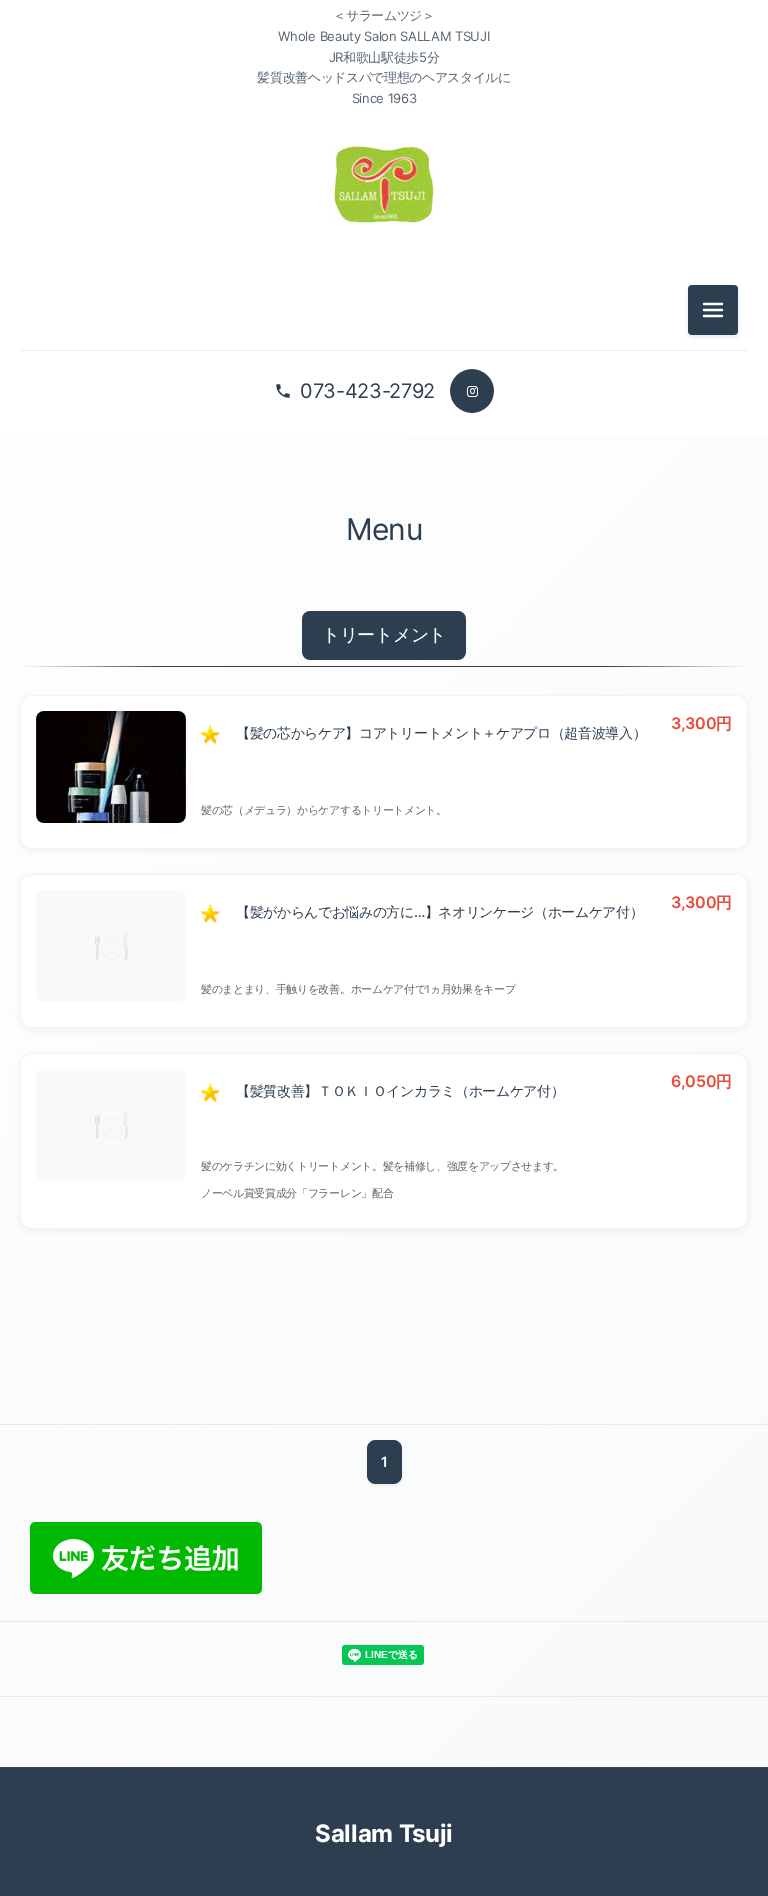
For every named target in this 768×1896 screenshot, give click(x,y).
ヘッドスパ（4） (384, 558)
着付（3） (384, 648)
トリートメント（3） (384, 513)
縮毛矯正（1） (384, 468)
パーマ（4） (383, 423)
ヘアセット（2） (384, 603)
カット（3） (383, 333)
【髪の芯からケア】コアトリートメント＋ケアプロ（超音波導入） (441, 732)
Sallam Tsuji (384, 1833)
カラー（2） (383, 378)
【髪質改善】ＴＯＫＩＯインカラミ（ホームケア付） (400, 1090)
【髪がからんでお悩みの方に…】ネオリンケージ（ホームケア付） (439, 911)
